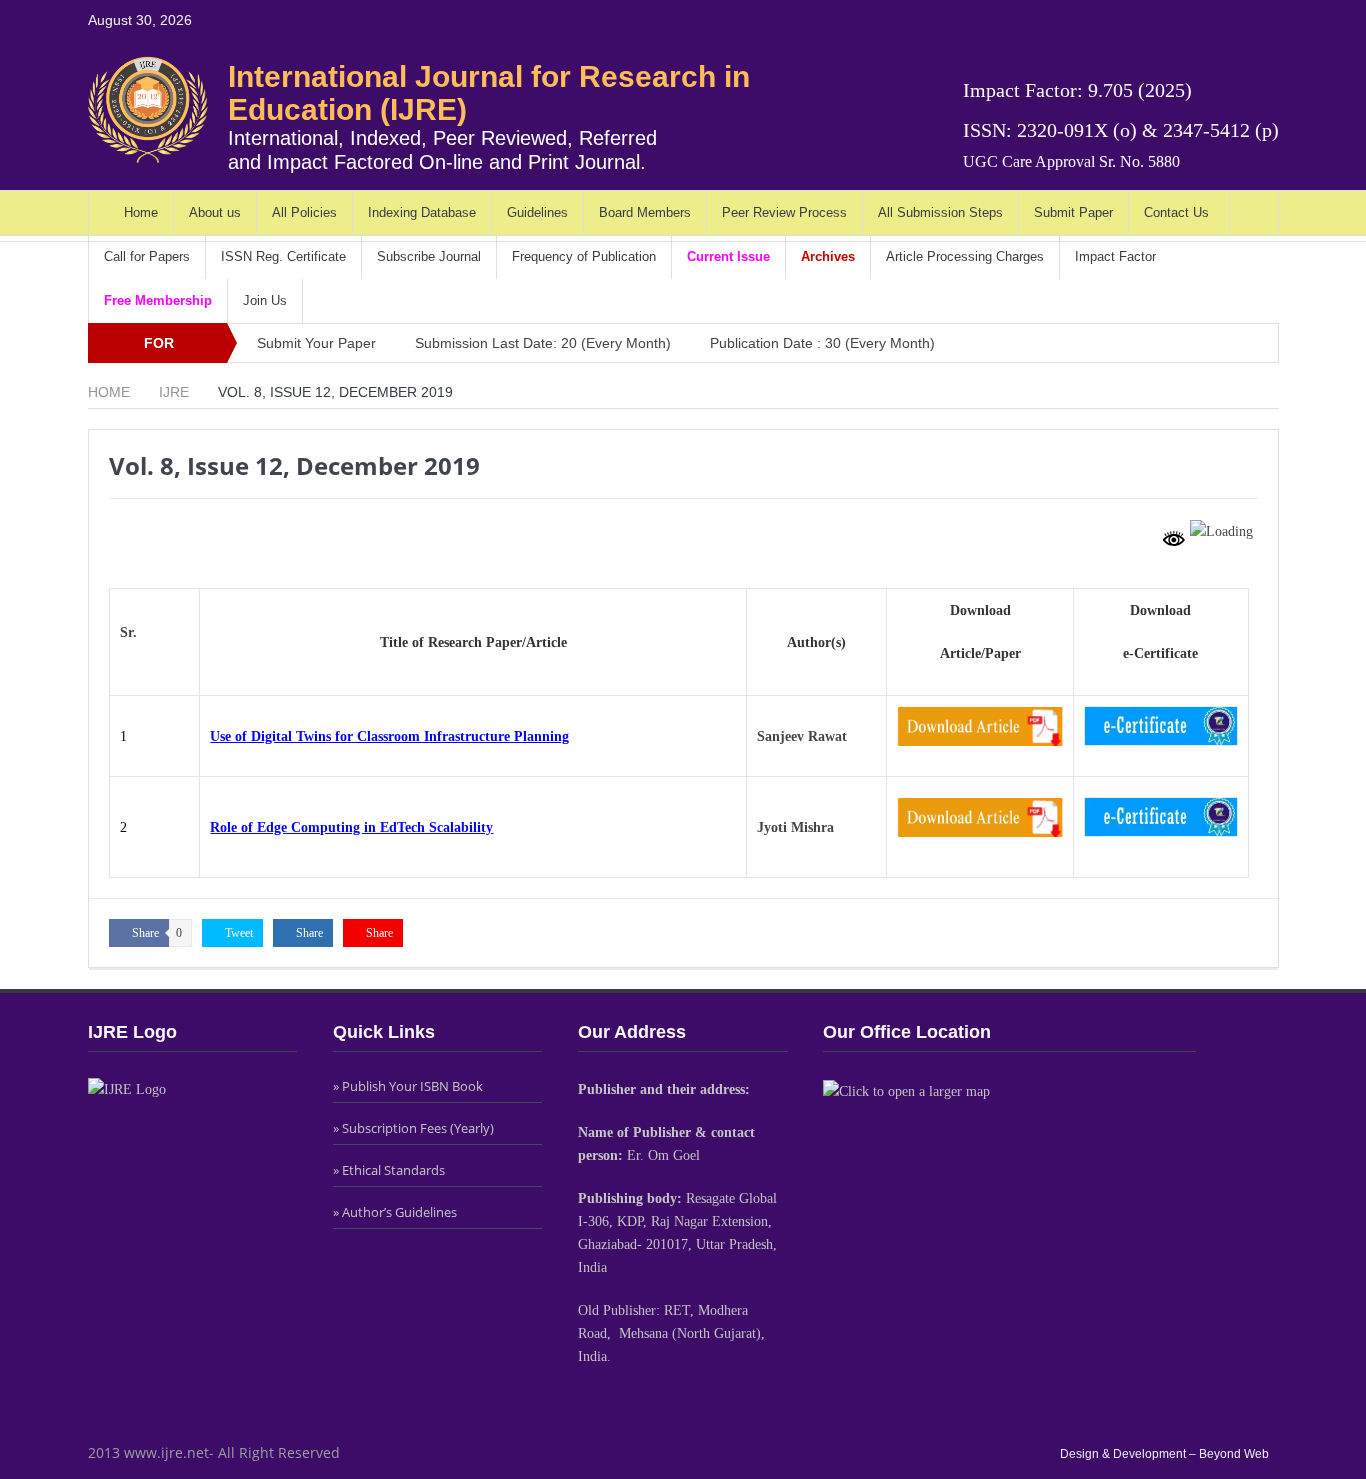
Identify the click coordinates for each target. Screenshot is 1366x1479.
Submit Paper (1073, 212)
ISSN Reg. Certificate (283, 256)
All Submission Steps (940, 212)
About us (215, 212)
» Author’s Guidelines (395, 1212)
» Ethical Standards (389, 1170)
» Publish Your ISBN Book (408, 1086)
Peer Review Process (784, 212)
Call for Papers (147, 256)
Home (141, 212)
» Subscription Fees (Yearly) (413, 1128)
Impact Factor (1115, 256)
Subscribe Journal (429, 256)
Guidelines (537, 212)
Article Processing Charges (965, 256)
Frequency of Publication (584, 256)
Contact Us (1176, 212)
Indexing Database (422, 212)
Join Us (265, 300)
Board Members (645, 212)
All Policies (304, 212)
